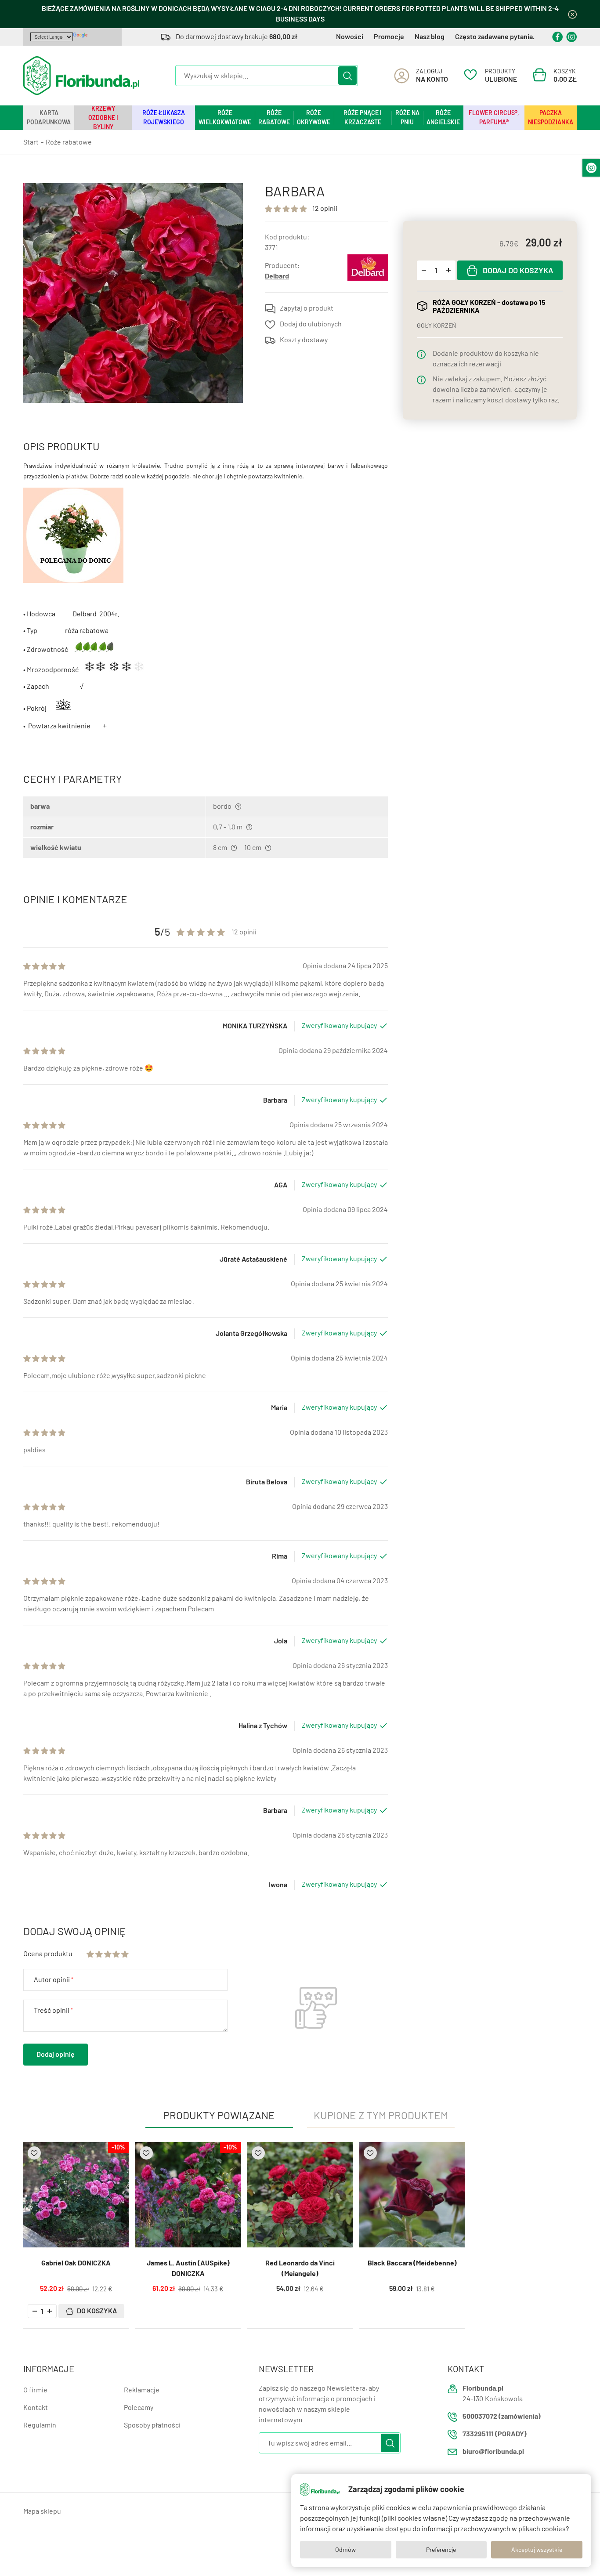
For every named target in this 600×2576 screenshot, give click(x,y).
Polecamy (139, 2408)
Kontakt (36, 2408)
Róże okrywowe (314, 118)
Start (31, 142)
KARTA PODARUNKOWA (49, 118)
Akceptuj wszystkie (537, 2550)
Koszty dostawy (304, 340)
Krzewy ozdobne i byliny (103, 118)
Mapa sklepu (42, 2511)
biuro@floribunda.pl (493, 2451)
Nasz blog (430, 37)
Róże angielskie (443, 118)
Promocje (389, 37)
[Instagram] (571, 37)
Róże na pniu (407, 118)
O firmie (35, 2390)
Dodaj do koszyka (518, 271)
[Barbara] (133, 293)
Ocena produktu (48, 1954)
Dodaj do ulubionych (311, 324)
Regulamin (40, 2425)
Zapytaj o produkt (307, 308)
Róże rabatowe (274, 118)
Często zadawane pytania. (495, 37)
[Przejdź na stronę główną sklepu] (81, 76)
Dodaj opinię (56, 2054)
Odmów (345, 2550)
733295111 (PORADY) (495, 2434)
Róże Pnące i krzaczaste (363, 118)
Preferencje (441, 2550)
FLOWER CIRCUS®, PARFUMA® (494, 118)
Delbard (277, 276)
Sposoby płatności (152, 2425)
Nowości (350, 37)
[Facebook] (557, 37)
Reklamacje (142, 2390)
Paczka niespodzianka (551, 118)
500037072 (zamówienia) (502, 2416)
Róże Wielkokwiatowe (225, 118)
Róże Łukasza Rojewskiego (164, 118)
